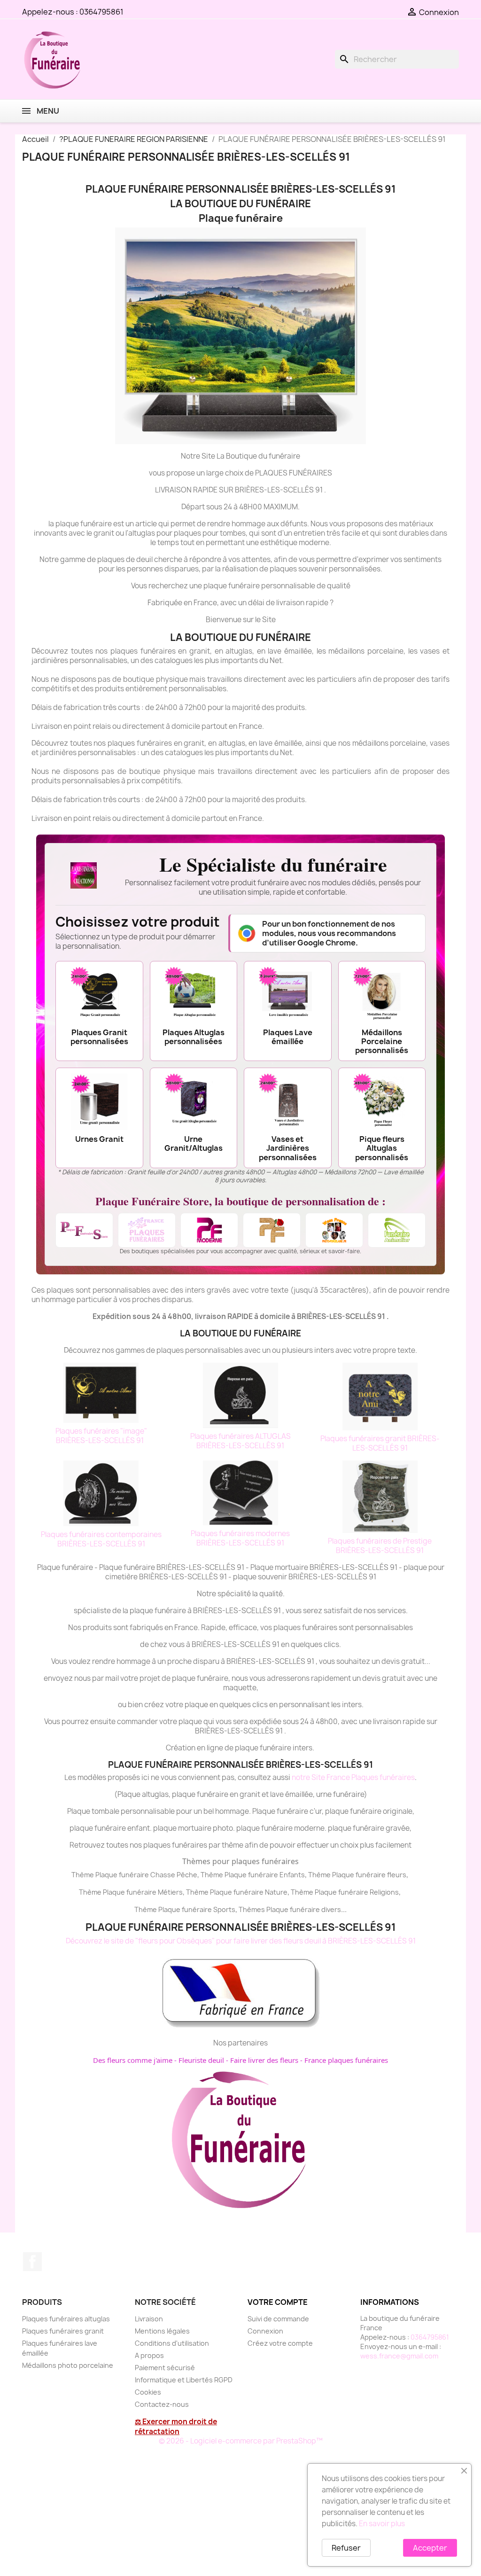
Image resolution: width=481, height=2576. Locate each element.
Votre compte (278, 2302)
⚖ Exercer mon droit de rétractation (176, 2427)
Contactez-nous (162, 2404)
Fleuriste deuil (201, 2060)
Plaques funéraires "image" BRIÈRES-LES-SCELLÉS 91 (101, 1436)
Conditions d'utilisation (172, 2343)
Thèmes (252, 1909)
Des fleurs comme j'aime (133, 2060)
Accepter (430, 2548)
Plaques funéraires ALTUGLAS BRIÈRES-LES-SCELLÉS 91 (240, 1441)
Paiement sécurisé (165, 2368)
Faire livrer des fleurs (264, 2060)
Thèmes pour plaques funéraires (240, 1861)
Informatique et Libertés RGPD (184, 2380)
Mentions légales (162, 2331)
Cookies (148, 2392)
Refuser (346, 2548)
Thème (213, 1875)
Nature (276, 1892)
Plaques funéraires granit (63, 2331)
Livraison (149, 2319)
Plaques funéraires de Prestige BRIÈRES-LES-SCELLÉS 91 (380, 1546)
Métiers (170, 1892)
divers (331, 1909)
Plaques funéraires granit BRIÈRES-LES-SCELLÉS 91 (380, 1443)
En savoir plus (382, 2524)
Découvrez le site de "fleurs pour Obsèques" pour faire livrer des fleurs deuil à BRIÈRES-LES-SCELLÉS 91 (241, 1941)
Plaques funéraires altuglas (66, 2319)
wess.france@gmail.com (399, 2356)
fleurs (397, 1875)
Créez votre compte (280, 2343)
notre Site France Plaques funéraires (353, 1777)
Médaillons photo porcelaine (68, 2365)
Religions (384, 1892)
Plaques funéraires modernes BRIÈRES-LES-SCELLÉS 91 (240, 1538)
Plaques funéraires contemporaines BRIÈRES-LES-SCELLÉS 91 (101, 1539)
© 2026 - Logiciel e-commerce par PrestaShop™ (241, 2441)
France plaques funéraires (346, 2060)
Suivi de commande (278, 2319)
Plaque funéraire (251, 1875)
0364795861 (101, 12)
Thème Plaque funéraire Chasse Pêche (134, 1875)
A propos (149, 2355)
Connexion (265, 2331)
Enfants (292, 1875)
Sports (224, 1909)
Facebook (32, 2262)
